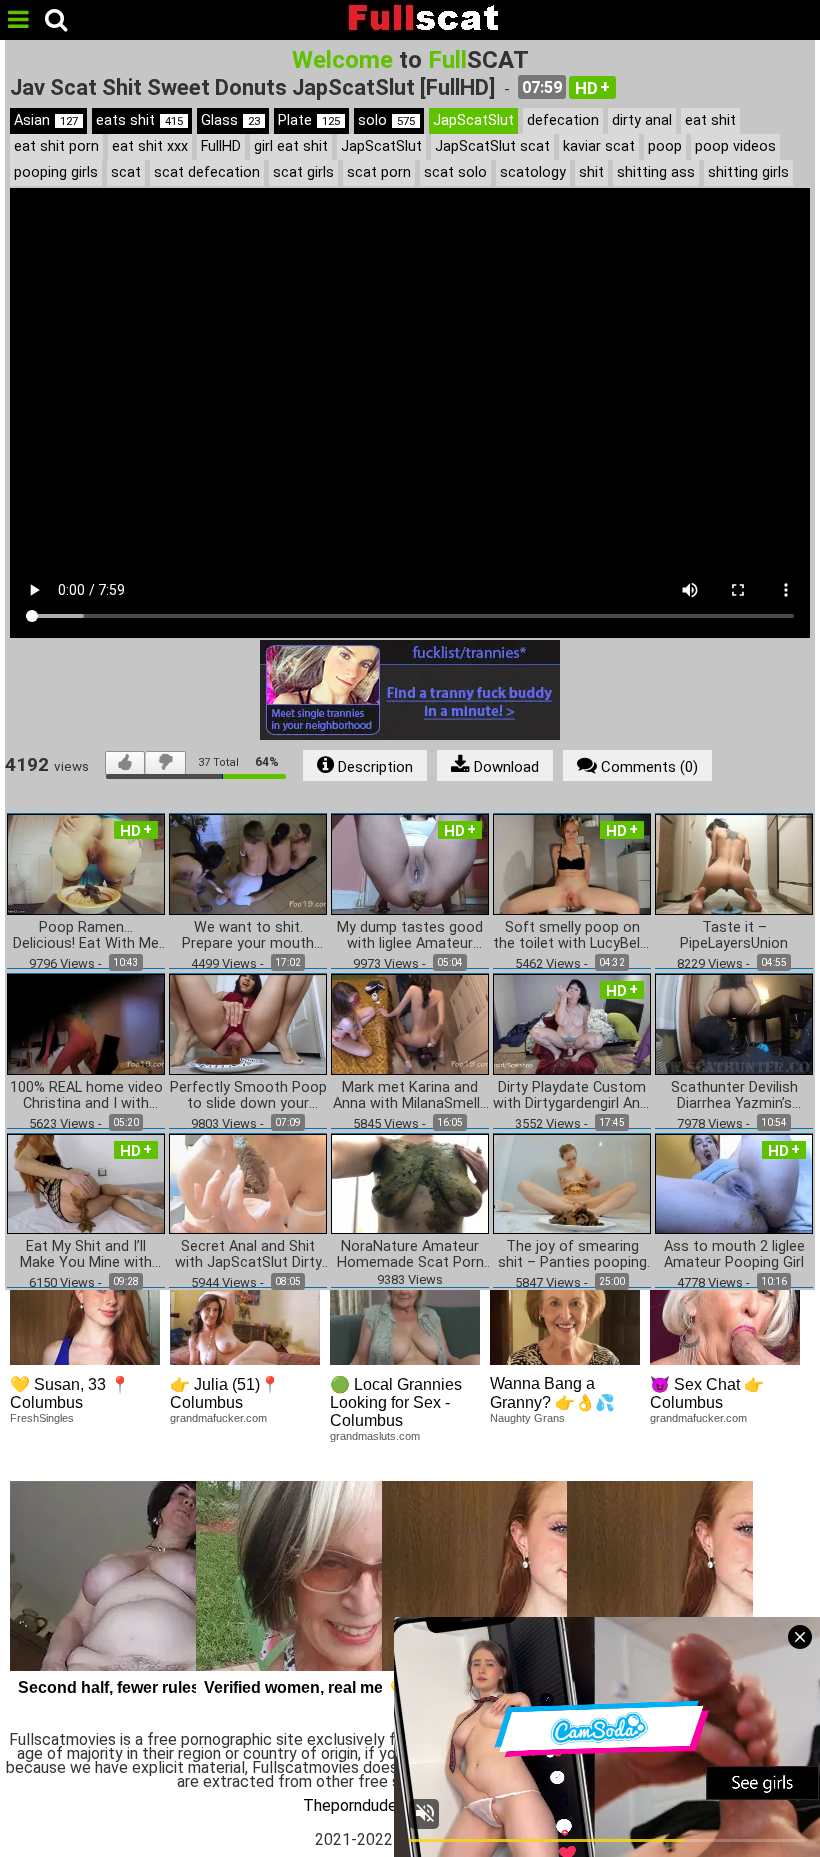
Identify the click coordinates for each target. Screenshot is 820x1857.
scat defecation (207, 172)
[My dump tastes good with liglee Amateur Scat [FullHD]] (410, 863)
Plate (309, 120)
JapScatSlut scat (492, 146)
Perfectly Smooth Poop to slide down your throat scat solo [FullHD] (248, 1096)
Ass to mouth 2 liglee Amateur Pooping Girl (734, 1255)
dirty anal (642, 120)
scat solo (455, 172)
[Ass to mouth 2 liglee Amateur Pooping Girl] (734, 1182)
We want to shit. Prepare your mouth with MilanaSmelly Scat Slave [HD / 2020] (248, 936)
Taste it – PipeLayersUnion (734, 936)
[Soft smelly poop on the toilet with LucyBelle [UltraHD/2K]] (572, 863)
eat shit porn (56, 146)
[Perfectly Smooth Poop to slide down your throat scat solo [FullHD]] (248, 1022)
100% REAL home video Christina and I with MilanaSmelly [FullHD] (86, 1096)
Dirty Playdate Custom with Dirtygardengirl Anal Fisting (572, 1096)
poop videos (735, 146)
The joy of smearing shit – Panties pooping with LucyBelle (572, 1255)
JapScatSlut (473, 120)
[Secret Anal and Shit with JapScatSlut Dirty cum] (248, 1182)
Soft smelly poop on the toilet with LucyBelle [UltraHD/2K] (572, 936)
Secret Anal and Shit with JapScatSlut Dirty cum (248, 1255)
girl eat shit (291, 146)
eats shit (139, 120)
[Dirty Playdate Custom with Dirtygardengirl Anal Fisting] (572, 1022)
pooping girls (56, 172)
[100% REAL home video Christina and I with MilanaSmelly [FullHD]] (86, 1022)
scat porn (379, 172)
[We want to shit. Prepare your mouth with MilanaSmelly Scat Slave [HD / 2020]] (248, 863)
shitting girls (748, 172)
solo (386, 120)
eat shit (710, 120)
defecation (563, 120)
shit (591, 172)
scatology (533, 172)
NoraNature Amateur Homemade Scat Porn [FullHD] (410, 1255)
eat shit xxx (150, 146)
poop (665, 146)
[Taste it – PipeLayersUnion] (734, 863)
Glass (230, 120)
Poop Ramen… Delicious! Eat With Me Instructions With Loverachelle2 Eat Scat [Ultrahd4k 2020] (86, 936)
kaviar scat (599, 146)
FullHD (221, 146)
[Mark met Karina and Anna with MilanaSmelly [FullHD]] (410, 1022)
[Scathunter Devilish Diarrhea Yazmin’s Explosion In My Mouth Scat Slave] (734, 1022)
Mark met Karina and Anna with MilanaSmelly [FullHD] (410, 1096)
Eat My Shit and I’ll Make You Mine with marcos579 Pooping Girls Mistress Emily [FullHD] (86, 1255)
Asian (46, 120)
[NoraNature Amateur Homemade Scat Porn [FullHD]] (410, 1182)
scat (126, 172)
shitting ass (656, 172)
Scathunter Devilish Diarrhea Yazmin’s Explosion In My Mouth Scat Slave (734, 1096)
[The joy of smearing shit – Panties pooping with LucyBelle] (572, 1182)
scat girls (303, 172)
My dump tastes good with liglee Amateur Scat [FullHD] (410, 936)
